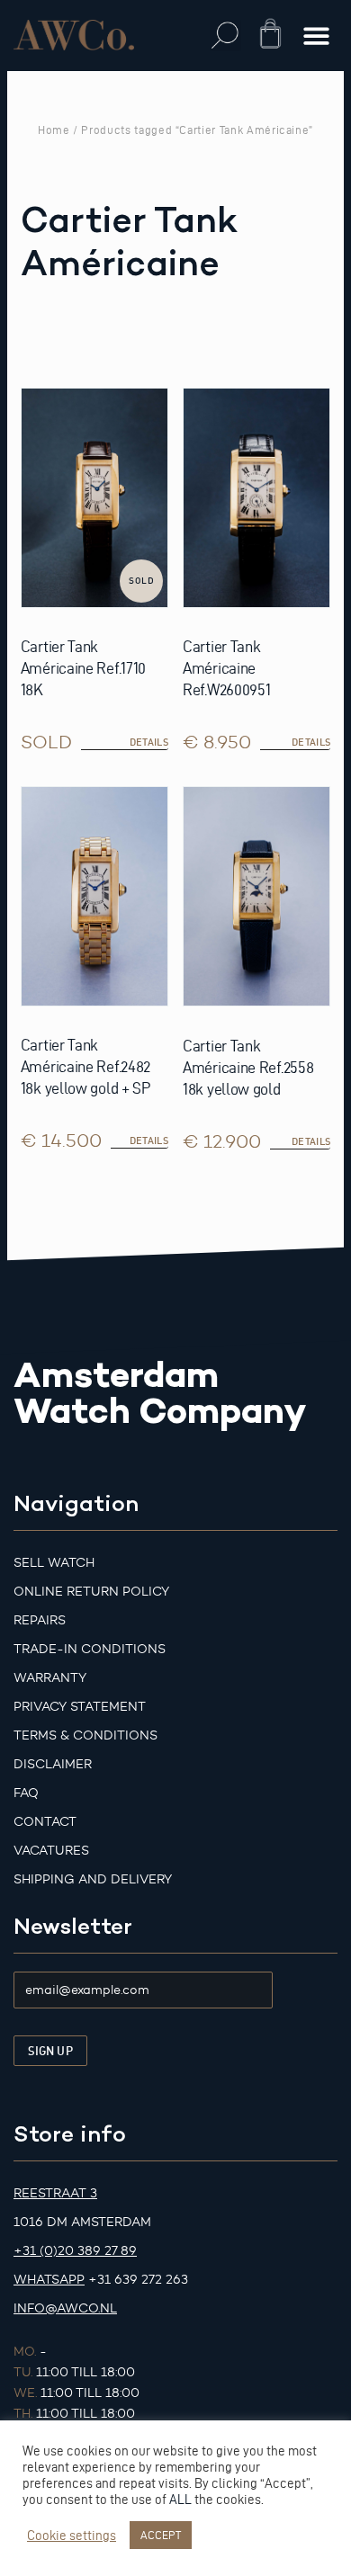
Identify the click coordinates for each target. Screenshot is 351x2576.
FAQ (26, 1793)
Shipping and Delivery (93, 1879)
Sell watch (54, 1563)
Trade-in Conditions (90, 1649)
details (149, 742)
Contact (45, 1822)
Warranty (50, 1678)
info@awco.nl (65, 2308)
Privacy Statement (80, 1707)
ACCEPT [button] (161, 2535)
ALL (180, 2500)
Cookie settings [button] (72, 2536)
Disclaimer (53, 1764)
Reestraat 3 (55, 2193)
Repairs (40, 1620)
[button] (225, 36)
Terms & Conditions (85, 1735)
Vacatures (51, 1851)
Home (54, 130)
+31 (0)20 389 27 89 (75, 2251)
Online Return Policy (91, 1592)
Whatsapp (49, 2280)
